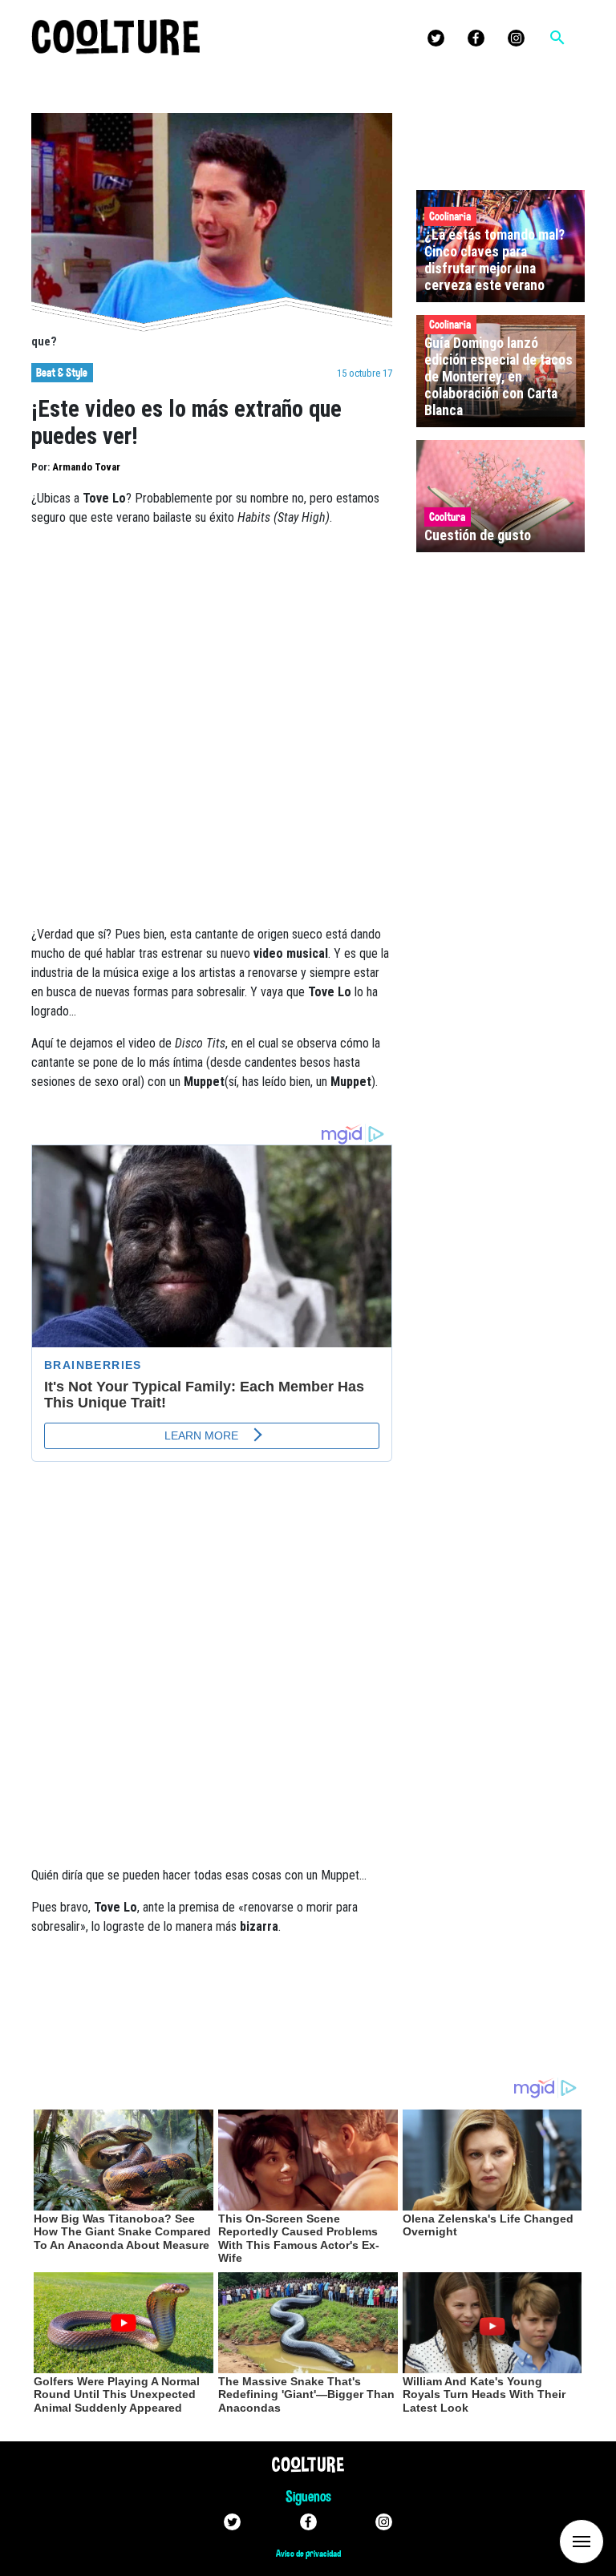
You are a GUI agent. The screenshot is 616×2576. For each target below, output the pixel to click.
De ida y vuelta (552, 2540)
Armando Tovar (86, 467)
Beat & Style (62, 373)
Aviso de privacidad (308, 2554)
